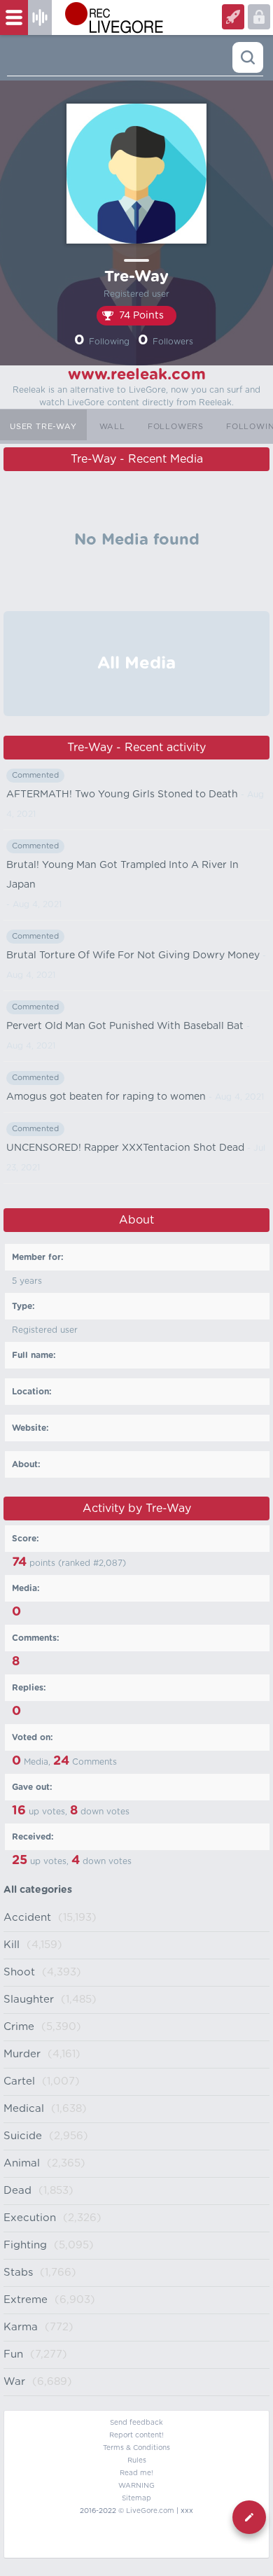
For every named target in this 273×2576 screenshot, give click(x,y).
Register (259, 17)
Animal (22, 2163)
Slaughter (29, 2000)
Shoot (19, 1972)
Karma (21, 2327)
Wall (112, 427)
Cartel (19, 2081)
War (14, 2382)
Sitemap (136, 2498)
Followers (176, 427)
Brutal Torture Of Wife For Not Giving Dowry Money (133, 955)
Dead (17, 2191)
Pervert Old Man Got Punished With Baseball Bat (125, 1026)
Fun (13, 2354)
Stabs (18, 2273)
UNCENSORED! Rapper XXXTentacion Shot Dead (125, 1148)
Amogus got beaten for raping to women (106, 1097)
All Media (136, 664)
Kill (12, 1945)
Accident (27, 1918)
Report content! (136, 2435)
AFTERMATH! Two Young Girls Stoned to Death (122, 794)
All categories (38, 1890)
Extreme (26, 2300)
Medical (24, 2109)
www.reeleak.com (137, 374)
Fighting (25, 2245)
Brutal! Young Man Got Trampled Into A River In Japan (122, 875)
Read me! (136, 2473)
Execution (30, 2218)
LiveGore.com (150, 2511)
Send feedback (136, 2423)
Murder (22, 2054)
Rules (137, 2460)
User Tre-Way (43, 427)
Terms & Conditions (136, 2448)
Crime (19, 2027)
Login (233, 17)
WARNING (136, 2486)
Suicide (23, 2136)
